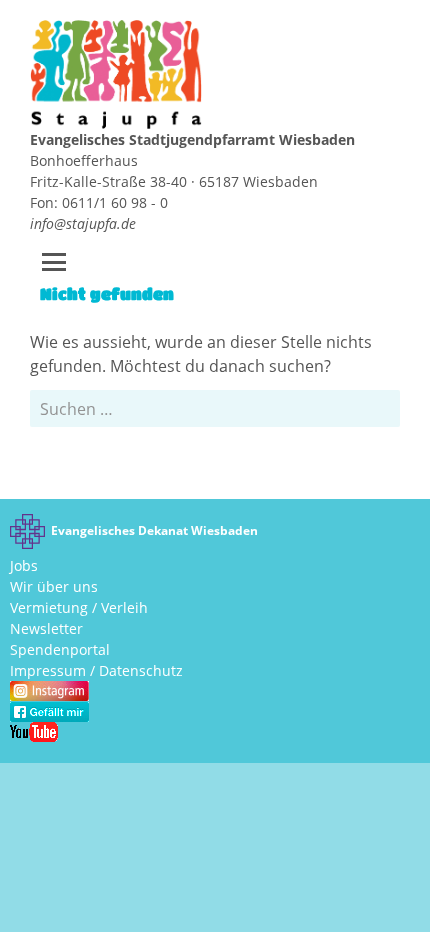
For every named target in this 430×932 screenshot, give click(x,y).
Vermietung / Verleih (79, 607)
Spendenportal (60, 649)
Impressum (48, 670)
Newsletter (46, 628)
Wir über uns (54, 586)
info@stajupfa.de (83, 223)
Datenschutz (141, 670)
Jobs (24, 565)
